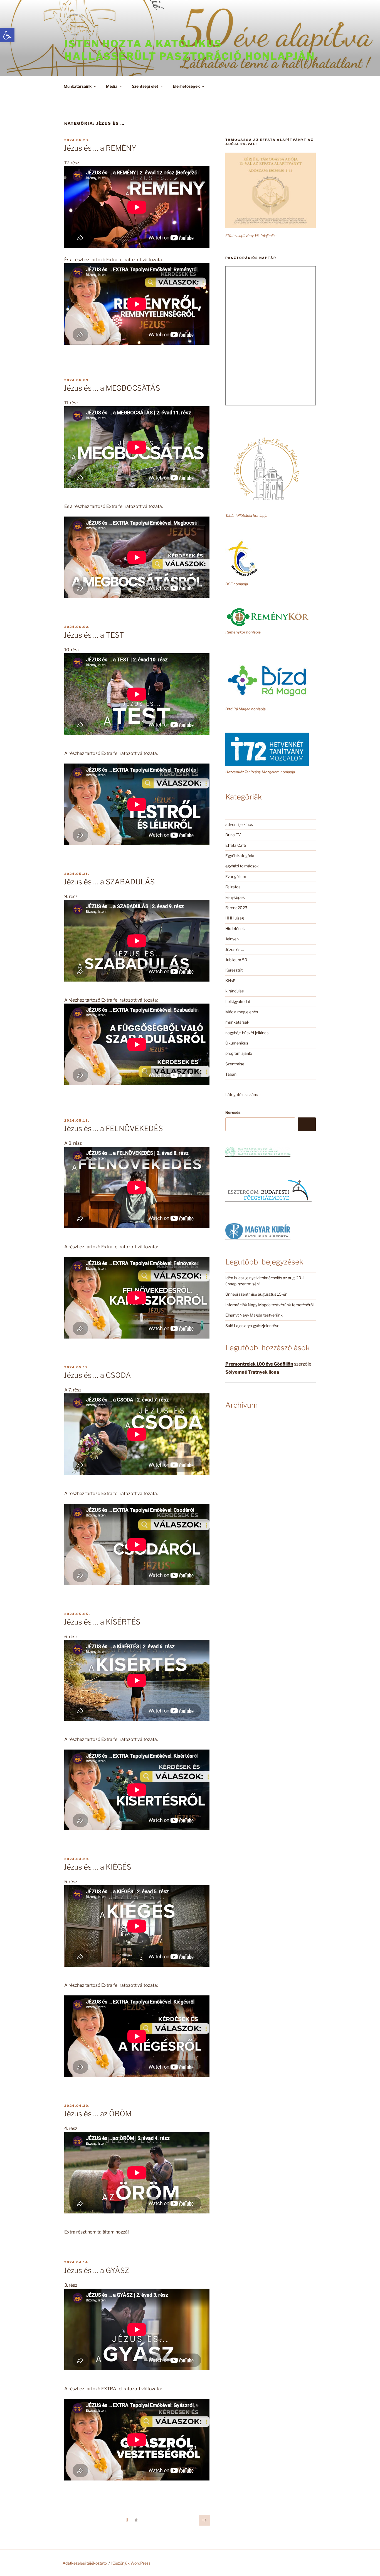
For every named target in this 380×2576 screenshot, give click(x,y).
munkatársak (237, 1022)
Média (112, 86)
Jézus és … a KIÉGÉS (97, 1867)
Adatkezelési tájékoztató (85, 2563)
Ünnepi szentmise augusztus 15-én (256, 1294)
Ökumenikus (237, 1043)
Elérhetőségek (186, 86)
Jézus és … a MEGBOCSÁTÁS (112, 388)
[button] (7, 35)
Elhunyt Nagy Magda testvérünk (254, 1315)
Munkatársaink (78, 86)
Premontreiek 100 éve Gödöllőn (259, 1364)
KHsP (230, 981)
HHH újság (235, 918)
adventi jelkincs (239, 824)
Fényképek (235, 897)
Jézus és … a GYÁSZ (96, 2270)
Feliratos (233, 887)
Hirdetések (235, 929)
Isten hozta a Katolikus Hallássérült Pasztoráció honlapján (190, 50)
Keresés (233, 1112)
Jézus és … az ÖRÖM (98, 2114)
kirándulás (235, 991)
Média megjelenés (242, 1012)
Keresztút (234, 970)
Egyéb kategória (240, 856)
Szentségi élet (145, 86)
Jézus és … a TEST (94, 635)
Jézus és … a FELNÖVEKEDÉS (113, 1128)
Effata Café (236, 845)
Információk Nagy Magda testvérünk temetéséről (269, 1305)
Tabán (231, 1074)
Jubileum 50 (236, 960)
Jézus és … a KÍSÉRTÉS (102, 1622)
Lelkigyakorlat (238, 1001)
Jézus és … (235, 949)
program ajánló (239, 1053)
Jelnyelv (232, 939)
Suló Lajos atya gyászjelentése (252, 1326)
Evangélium (236, 876)
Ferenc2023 (236, 908)
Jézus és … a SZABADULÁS (109, 882)
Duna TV (233, 835)
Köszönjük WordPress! (131, 2563)
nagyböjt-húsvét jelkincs (247, 1033)
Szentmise (235, 1064)
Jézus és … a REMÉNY (100, 148)
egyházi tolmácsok (242, 866)
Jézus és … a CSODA (97, 1375)
